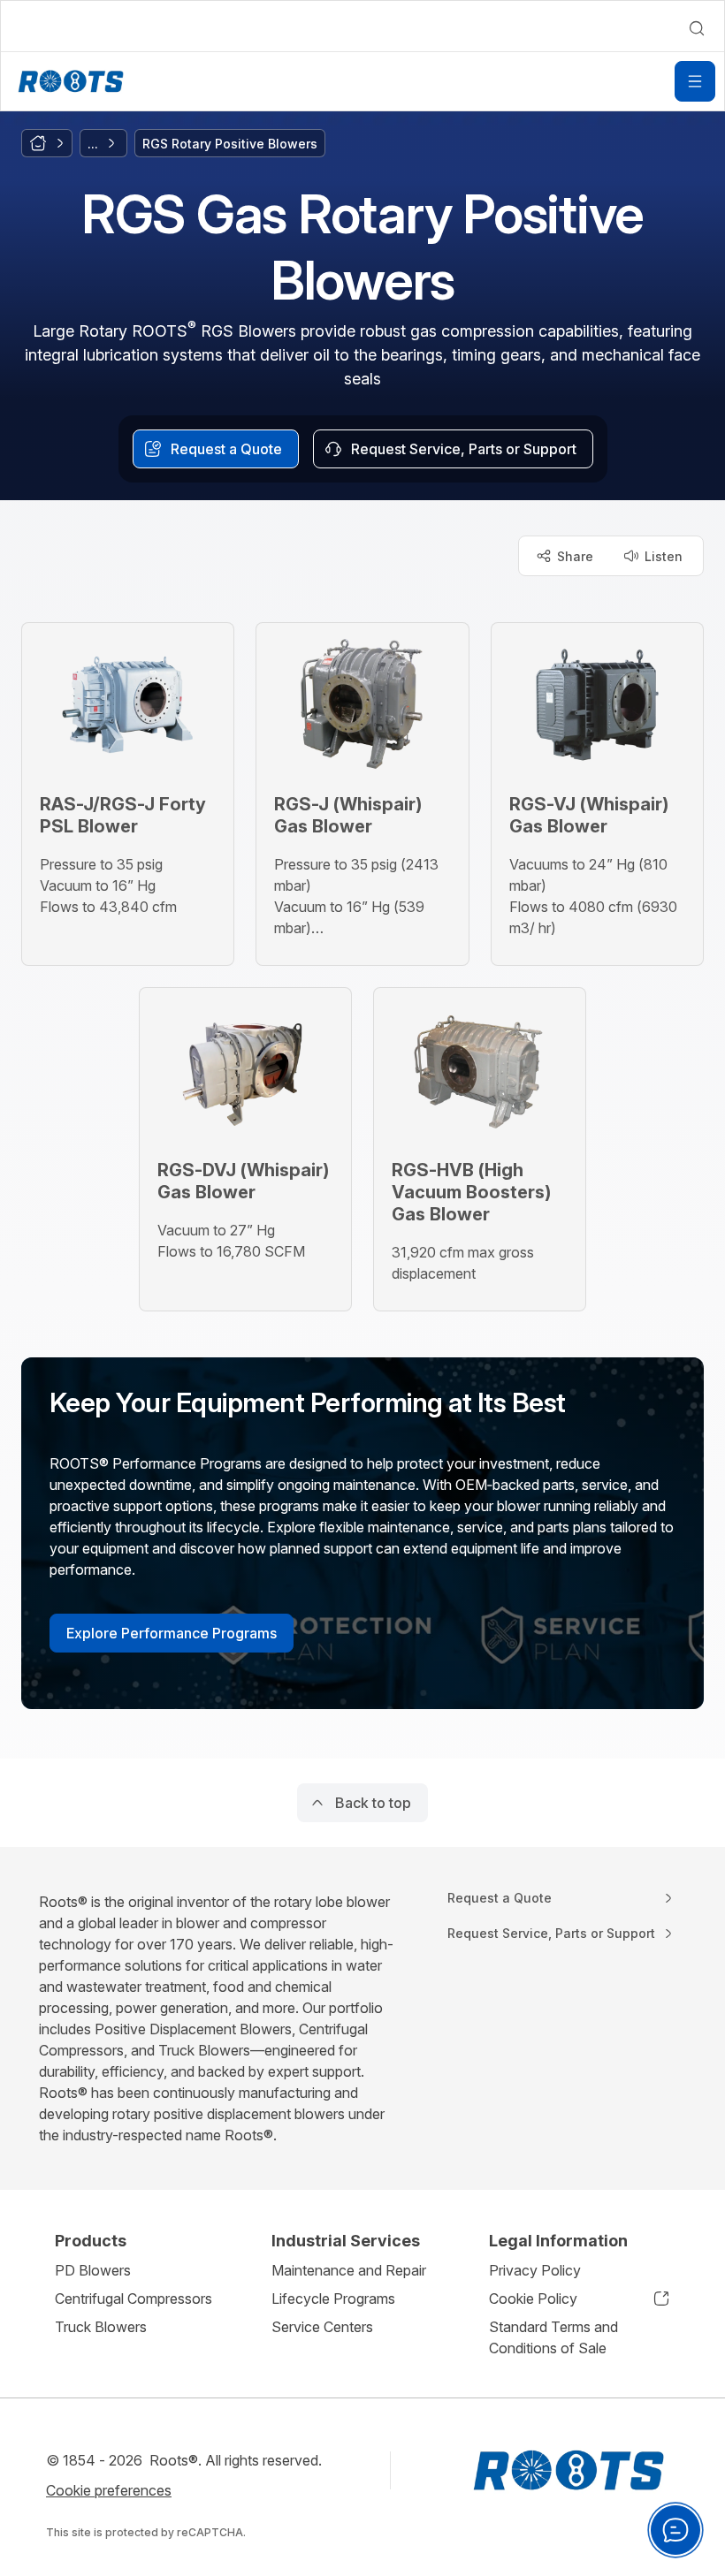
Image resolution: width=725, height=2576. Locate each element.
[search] (697, 28)
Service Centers (322, 2327)
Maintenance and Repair (349, 2270)
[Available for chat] (675, 2530)
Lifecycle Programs (333, 2299)
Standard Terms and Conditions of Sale (553, 2337)
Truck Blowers (101, 2327)
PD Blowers (93, 2270)
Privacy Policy (535, 2270)
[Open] (695, 81)
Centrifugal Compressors (134, 2299)
